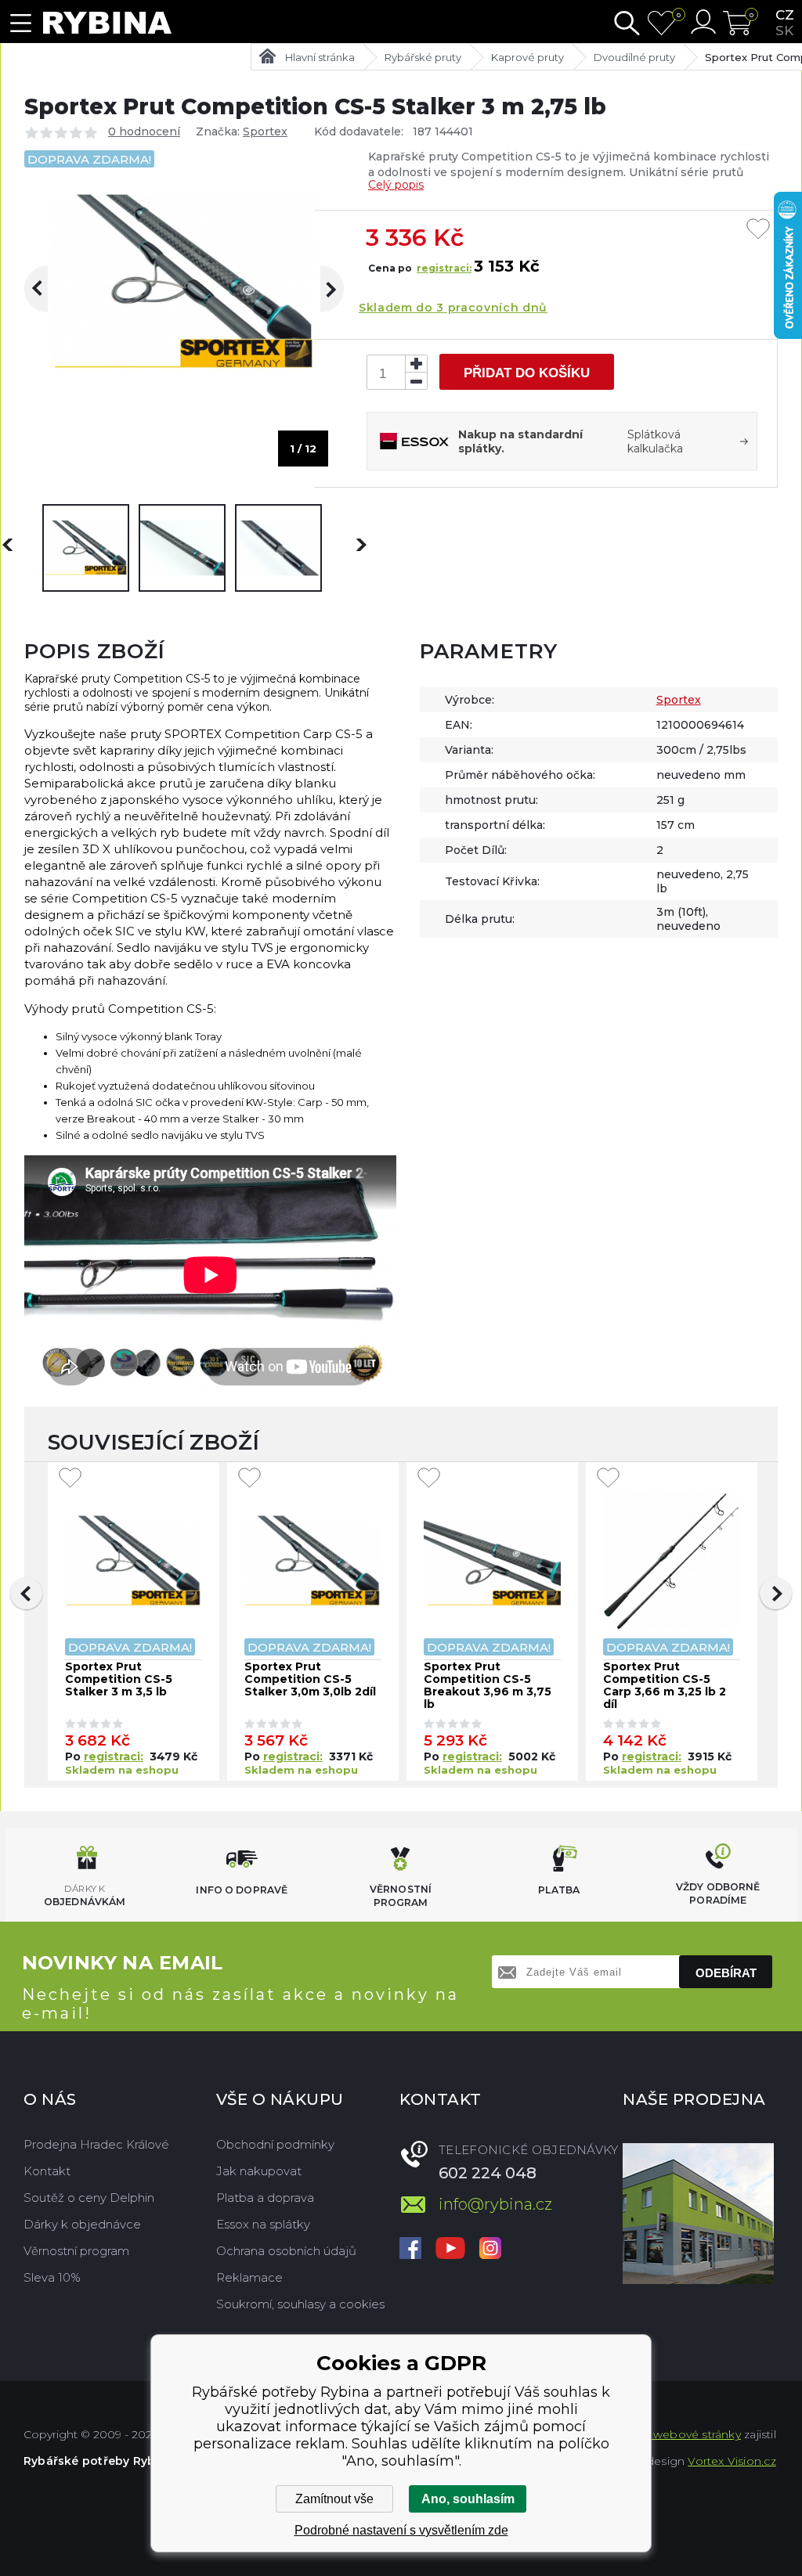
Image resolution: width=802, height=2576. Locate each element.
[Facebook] (410, 2250)
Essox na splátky (263, 2224)
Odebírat (726, 1973)
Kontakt (47, 2171)
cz (785, 15)
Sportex (265, 132)
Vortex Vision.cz (732, 2461)
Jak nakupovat (259, 2171)
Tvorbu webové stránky (676, 2434)
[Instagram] (490, 2250)
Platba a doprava (265, 2198)
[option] (86, 548)
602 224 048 (488, 2173)
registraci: (444, 268)
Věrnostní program (76, 2251)
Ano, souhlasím (468, 2499)
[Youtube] (450, 2250)
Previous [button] (48, 289)
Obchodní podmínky (275, 2144)
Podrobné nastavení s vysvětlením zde (401, 2530)
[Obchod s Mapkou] (698, 2214)
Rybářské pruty (423, 57)
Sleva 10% (52, 2277)
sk (784, 31)
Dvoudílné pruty (634, 57)
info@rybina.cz (495, 2204)
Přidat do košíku (527, 373)
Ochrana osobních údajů (286, 2251)
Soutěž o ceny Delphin (89, 2198)
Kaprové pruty (527, 57)
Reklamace (249, 2277)
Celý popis (396, 185)
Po (74, 1756)
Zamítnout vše (334, 2499)
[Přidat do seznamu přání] (758, 230)
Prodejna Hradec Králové (96, 2144)
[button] (26, 1593)
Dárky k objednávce (82, 2224)
